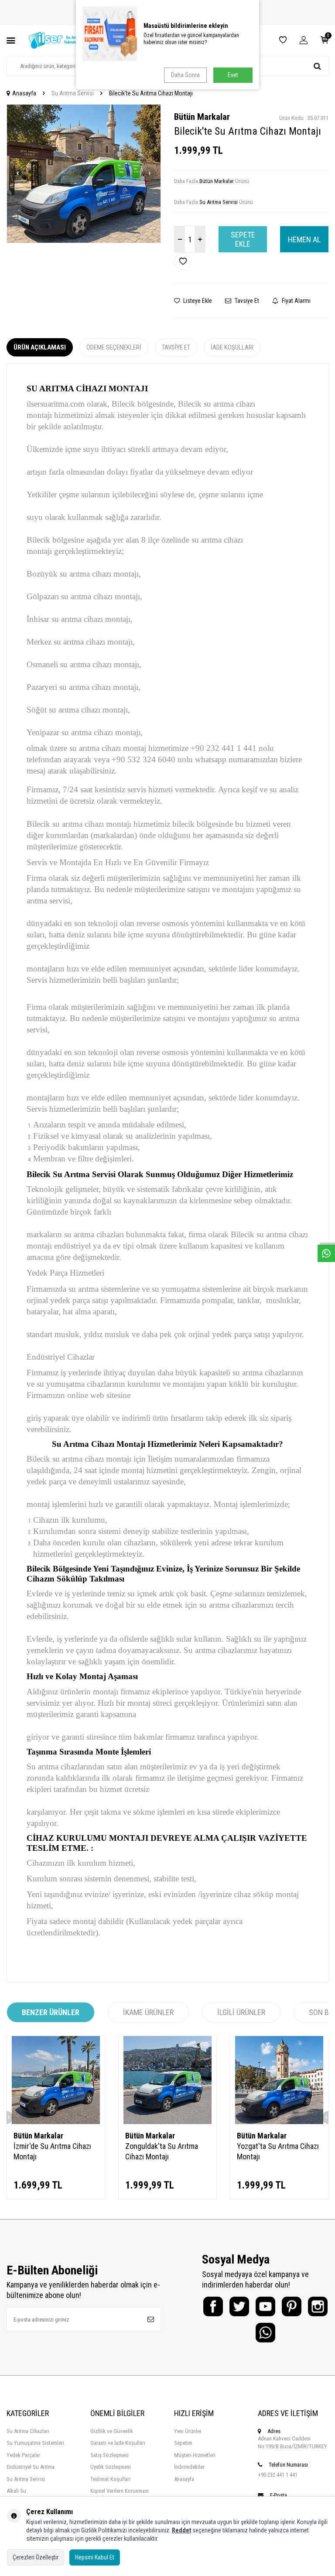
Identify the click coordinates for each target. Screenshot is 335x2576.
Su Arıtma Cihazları (28, 2431)
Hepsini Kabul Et (95, 2557)
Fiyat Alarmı (296, 301)
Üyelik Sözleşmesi (111, 2467)
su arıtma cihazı (78, 824)
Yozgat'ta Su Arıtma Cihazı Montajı (278, 2151)
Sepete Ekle (243, 239)
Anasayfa (24, 93)
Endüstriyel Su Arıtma (31, 2467)
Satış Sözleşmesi (109, 2455)
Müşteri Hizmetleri (195, 2455)
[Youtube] (265, 2306)
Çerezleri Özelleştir (36, 2557)
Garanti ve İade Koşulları (118, 2443)
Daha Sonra (185, 75)
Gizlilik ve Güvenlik (112, 2431)
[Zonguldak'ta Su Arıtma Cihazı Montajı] (167, 2080)
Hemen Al (304, 239)
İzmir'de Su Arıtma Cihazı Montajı (52, 2151)
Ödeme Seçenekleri (114, 347)
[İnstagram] (318, 2306)
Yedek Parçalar (23, 2455)
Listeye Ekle (197, 301)
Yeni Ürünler (188, 2431)
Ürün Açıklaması (40, 347)
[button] (18, 173)
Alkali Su (16, 2491)
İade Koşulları (232, 347)
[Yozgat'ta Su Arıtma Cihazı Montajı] (279, 2080)
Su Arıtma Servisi (73, 93)
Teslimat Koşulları (110, 2479)
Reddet (181, 2530)
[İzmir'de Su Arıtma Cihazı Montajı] (56, 2080)
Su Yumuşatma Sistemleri (35, 2443)
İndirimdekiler (189, 2467)
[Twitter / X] (239, 2306)
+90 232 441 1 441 (278, 2475)
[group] (84, 174)
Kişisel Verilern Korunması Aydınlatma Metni (120, 2495)
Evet (233, 75)
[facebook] (213, 2306)
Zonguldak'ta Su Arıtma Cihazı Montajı (162, 2151)
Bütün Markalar (202, 117)
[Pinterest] (292, 2306)
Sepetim (183, 2443)
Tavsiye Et (246, 301)
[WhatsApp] (265, 2333)
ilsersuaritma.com (56, 404)
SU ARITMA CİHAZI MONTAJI (87, 389)
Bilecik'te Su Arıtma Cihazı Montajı (151, 93)
